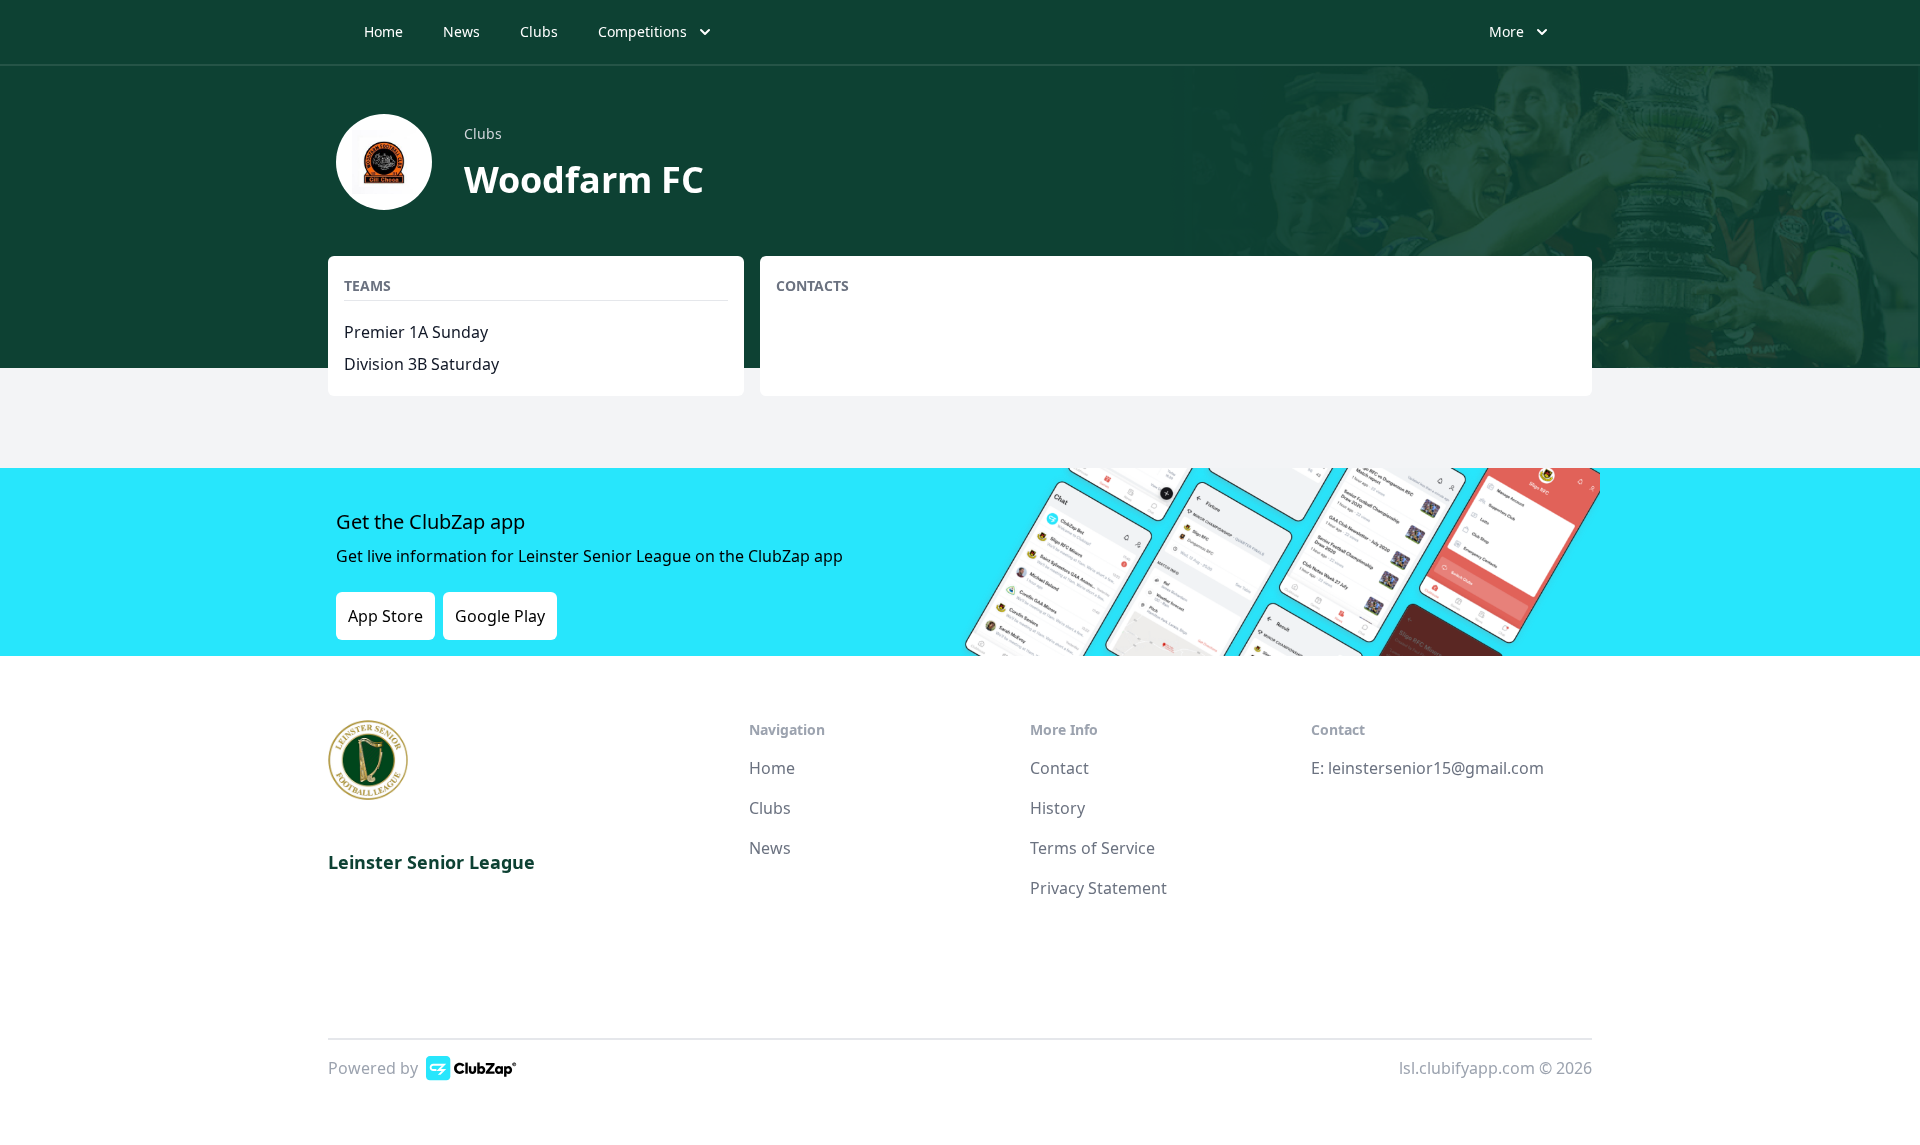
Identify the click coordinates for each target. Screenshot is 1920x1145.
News (461, 31)
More (1506, 31)
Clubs (539, 31)
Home (383, 31)
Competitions (642, 31)
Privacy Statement (1098, 888)
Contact (1059, 768)
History (1057, 808)
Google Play (500, 616)
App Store (385, 616)
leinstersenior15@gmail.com (1436, 768)
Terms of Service (1092, 848)
